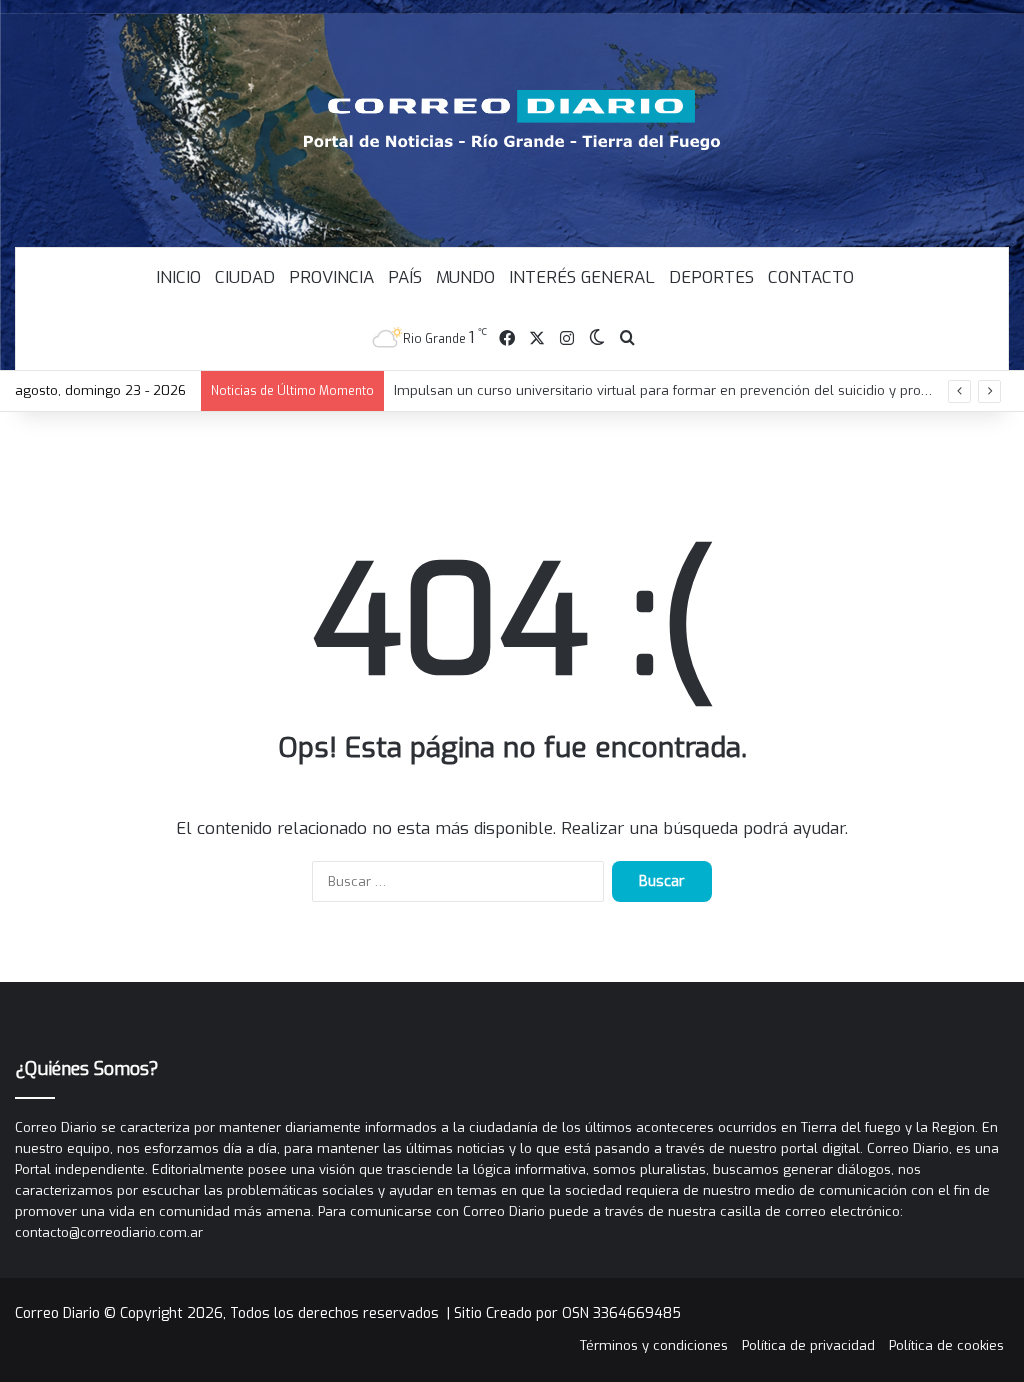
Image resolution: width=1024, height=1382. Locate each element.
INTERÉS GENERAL (582, 277)
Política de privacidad (808, 1345)
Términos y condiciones (654, 1345)
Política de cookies (946, 1345)
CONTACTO (811, 277)
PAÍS (405, 277)
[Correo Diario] (512, 120)
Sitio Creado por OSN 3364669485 (567, 1313)
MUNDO (465, 277)
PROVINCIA (331, 277)
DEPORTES (711, 277)
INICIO (178, 277)
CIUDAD (245, 277)
